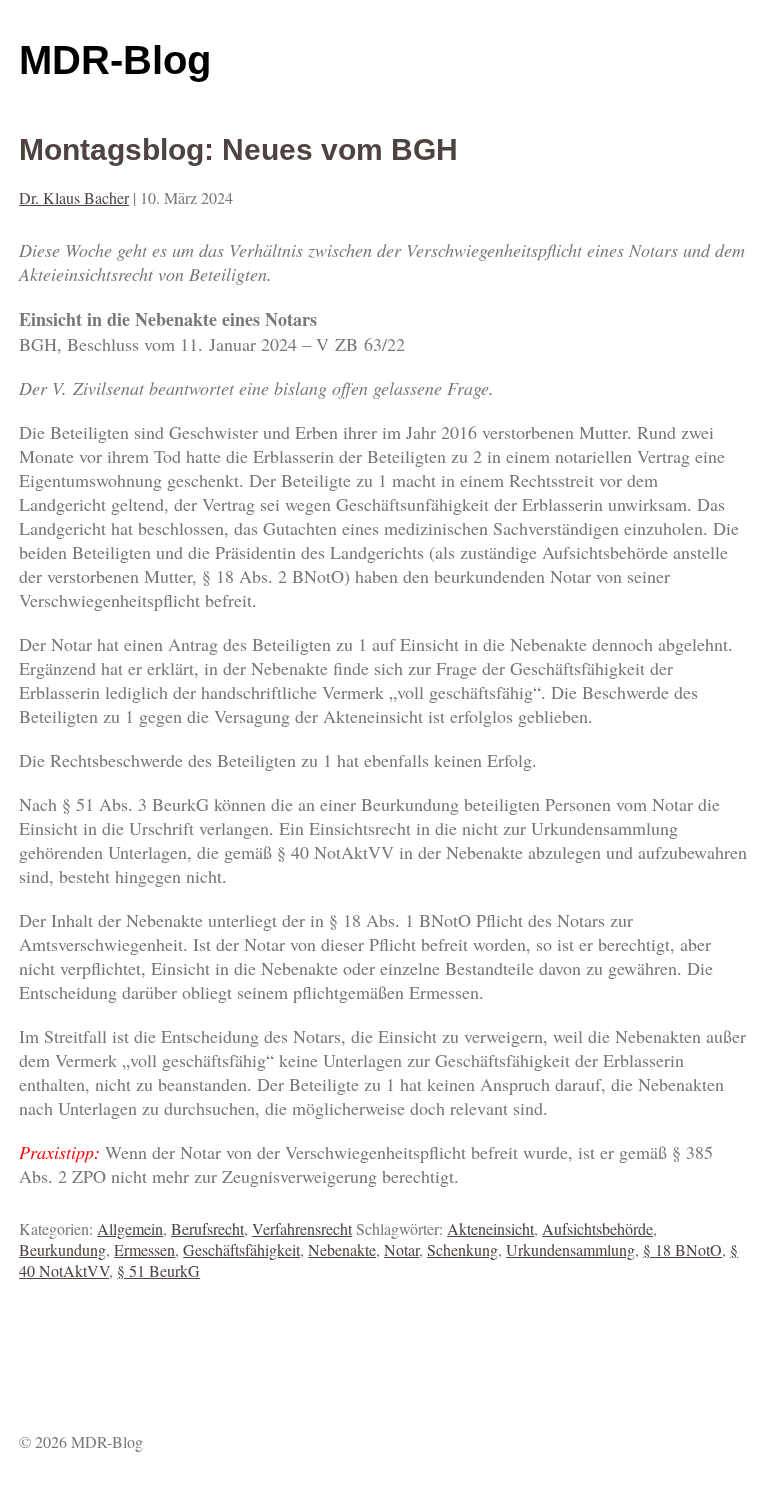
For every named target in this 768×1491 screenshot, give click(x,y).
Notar (401, 1249)
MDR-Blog (115, 60)
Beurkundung (62, 1249)
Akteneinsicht (490, 1228)
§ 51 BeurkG (158, 1270)
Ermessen (144, 1249)
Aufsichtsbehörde (597, 1228)
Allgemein (130, 1228)
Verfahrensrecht (302, 1228)
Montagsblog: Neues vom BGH (238, 149)
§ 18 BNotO (682, 1249)
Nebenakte (342, 1249)
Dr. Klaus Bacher (74, 197)
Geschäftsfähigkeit (241, 1249)
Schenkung (462, 1249)
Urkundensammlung (570, 1249)
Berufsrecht (207, 1228)
